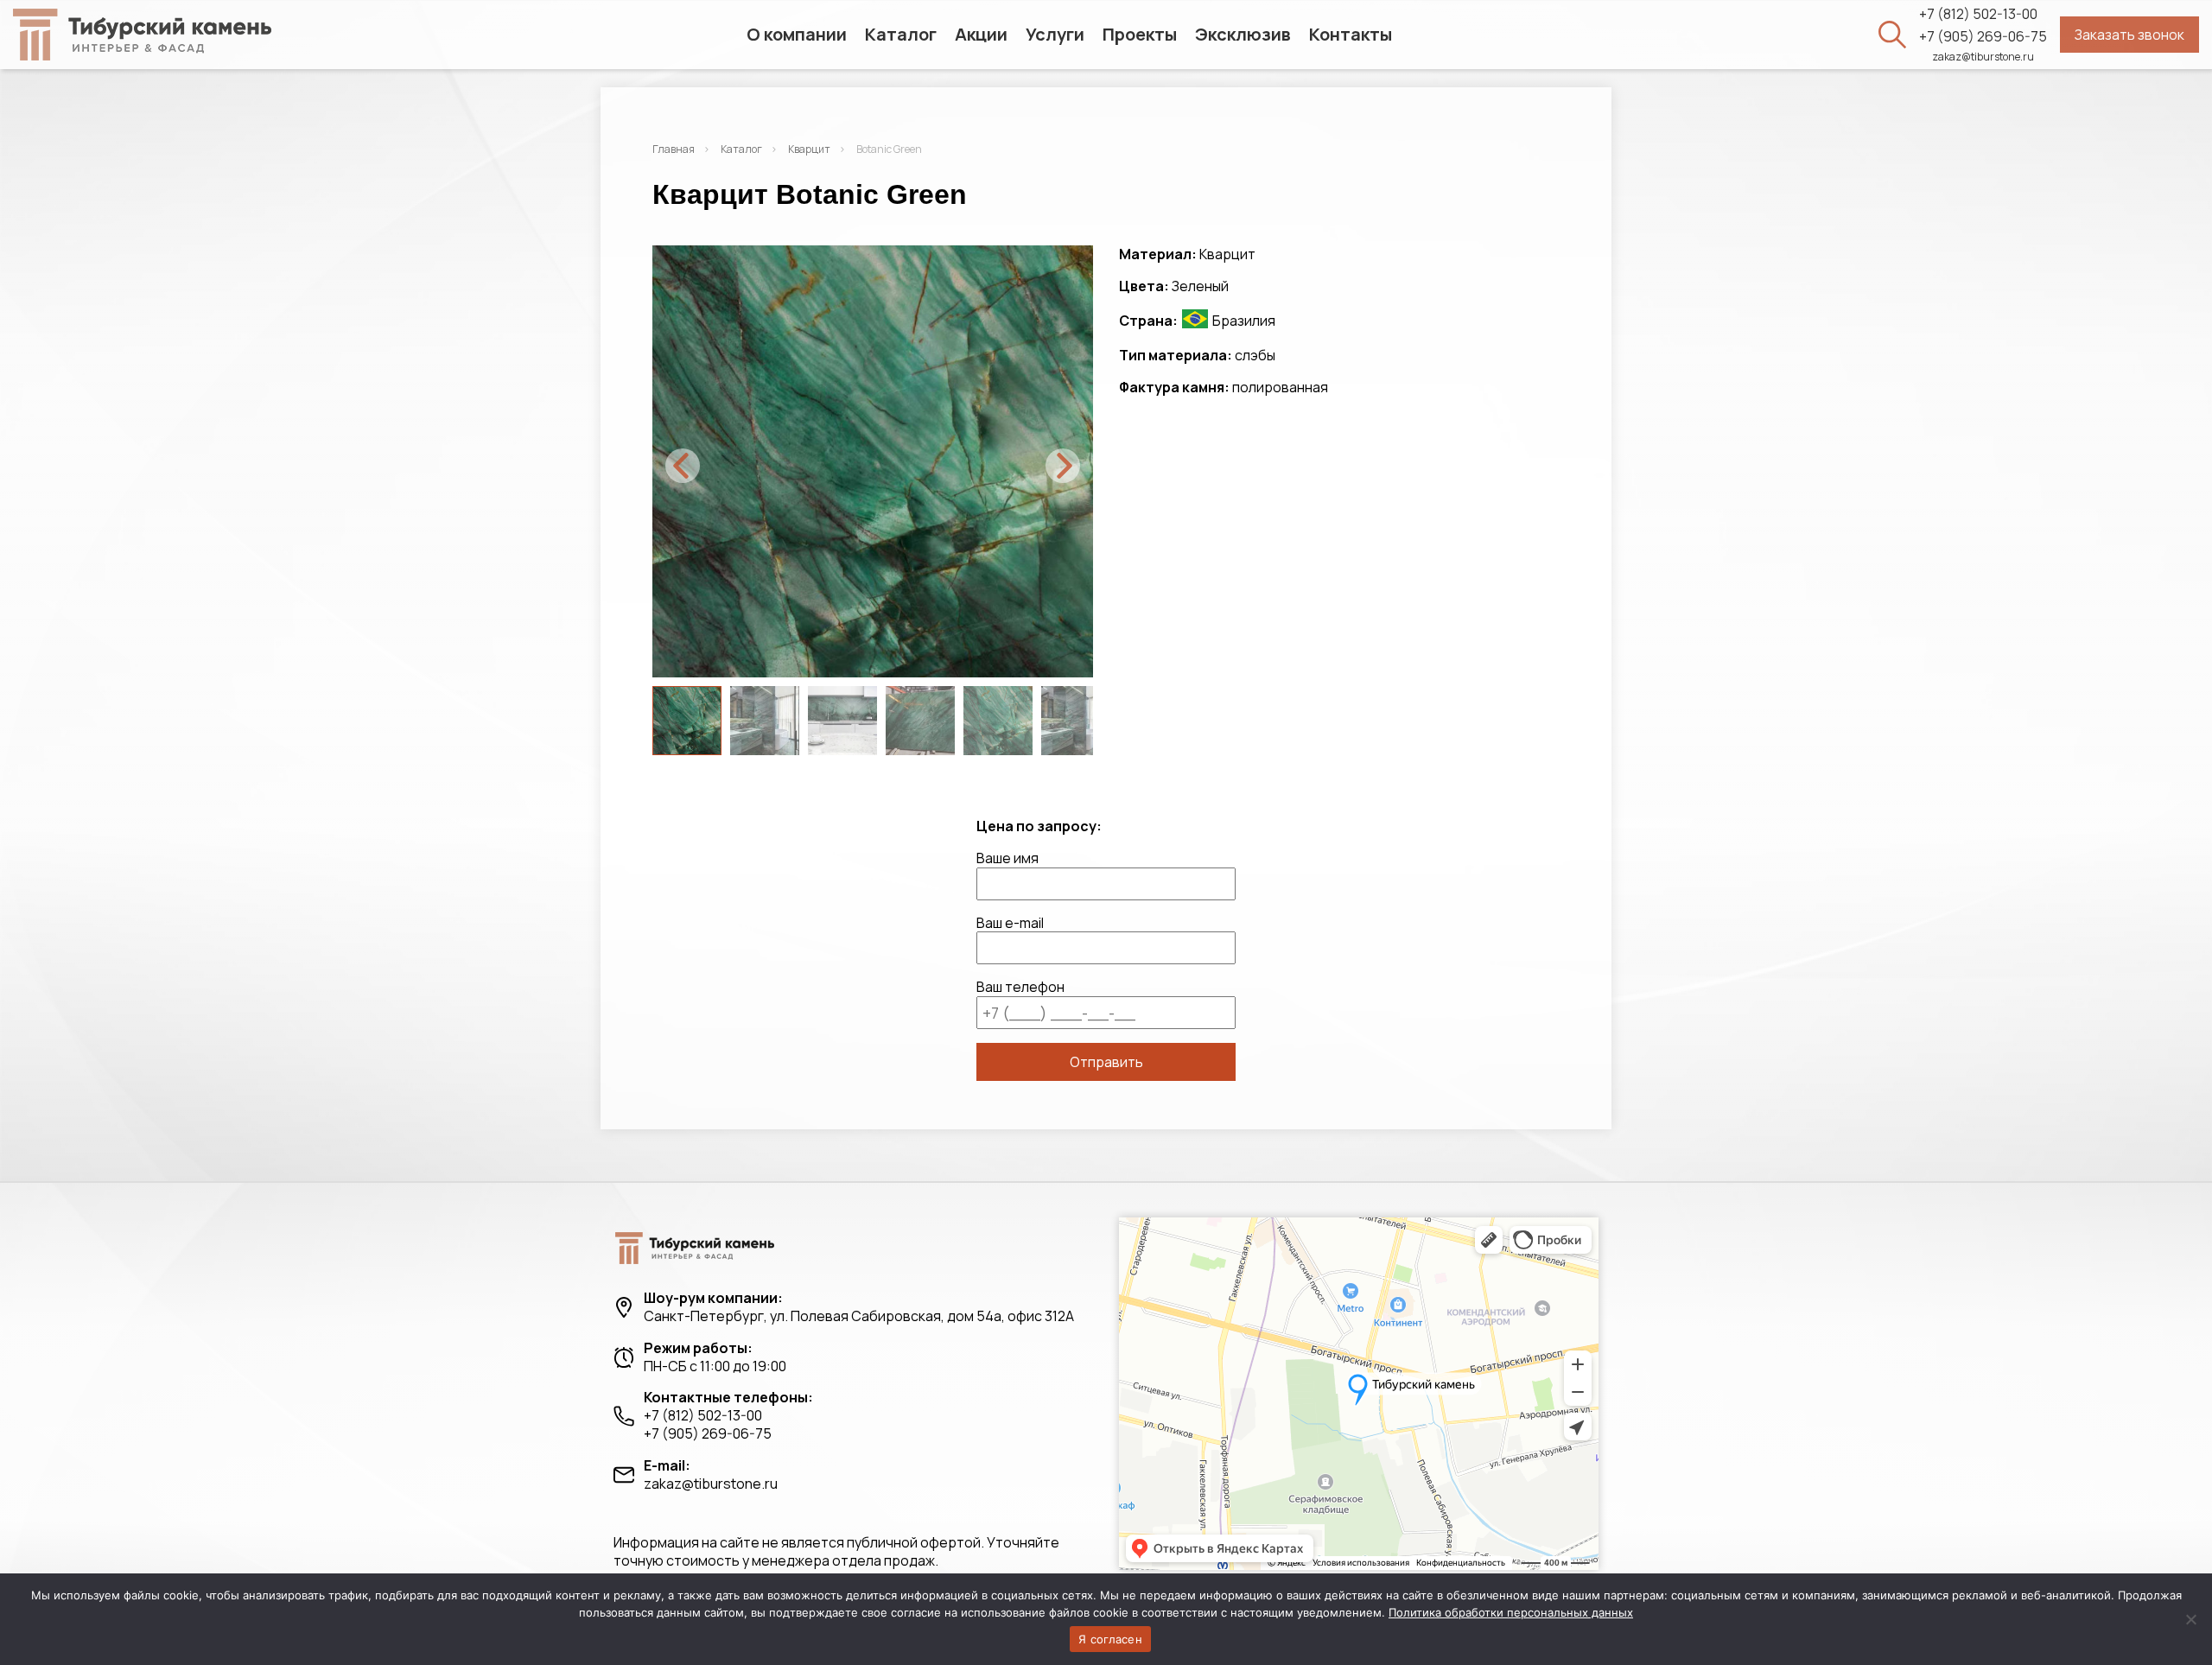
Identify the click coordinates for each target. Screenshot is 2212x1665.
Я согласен (1110, 1639)
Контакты (1351, 34)
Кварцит (809, 149)
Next (1063, 466)
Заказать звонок (2129, 35)
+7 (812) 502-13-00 (1978, 14)
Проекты (1140, 34)
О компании (797, 34)
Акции (981, 34)
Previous (683, 466)
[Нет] (2190, 1619)
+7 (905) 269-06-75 (1983, 37)
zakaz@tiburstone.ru (1983, 57)
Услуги (1055, 34)
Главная (674, 149)
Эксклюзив (1243, 34)
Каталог (901, 34)
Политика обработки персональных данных (1511, 1612)
